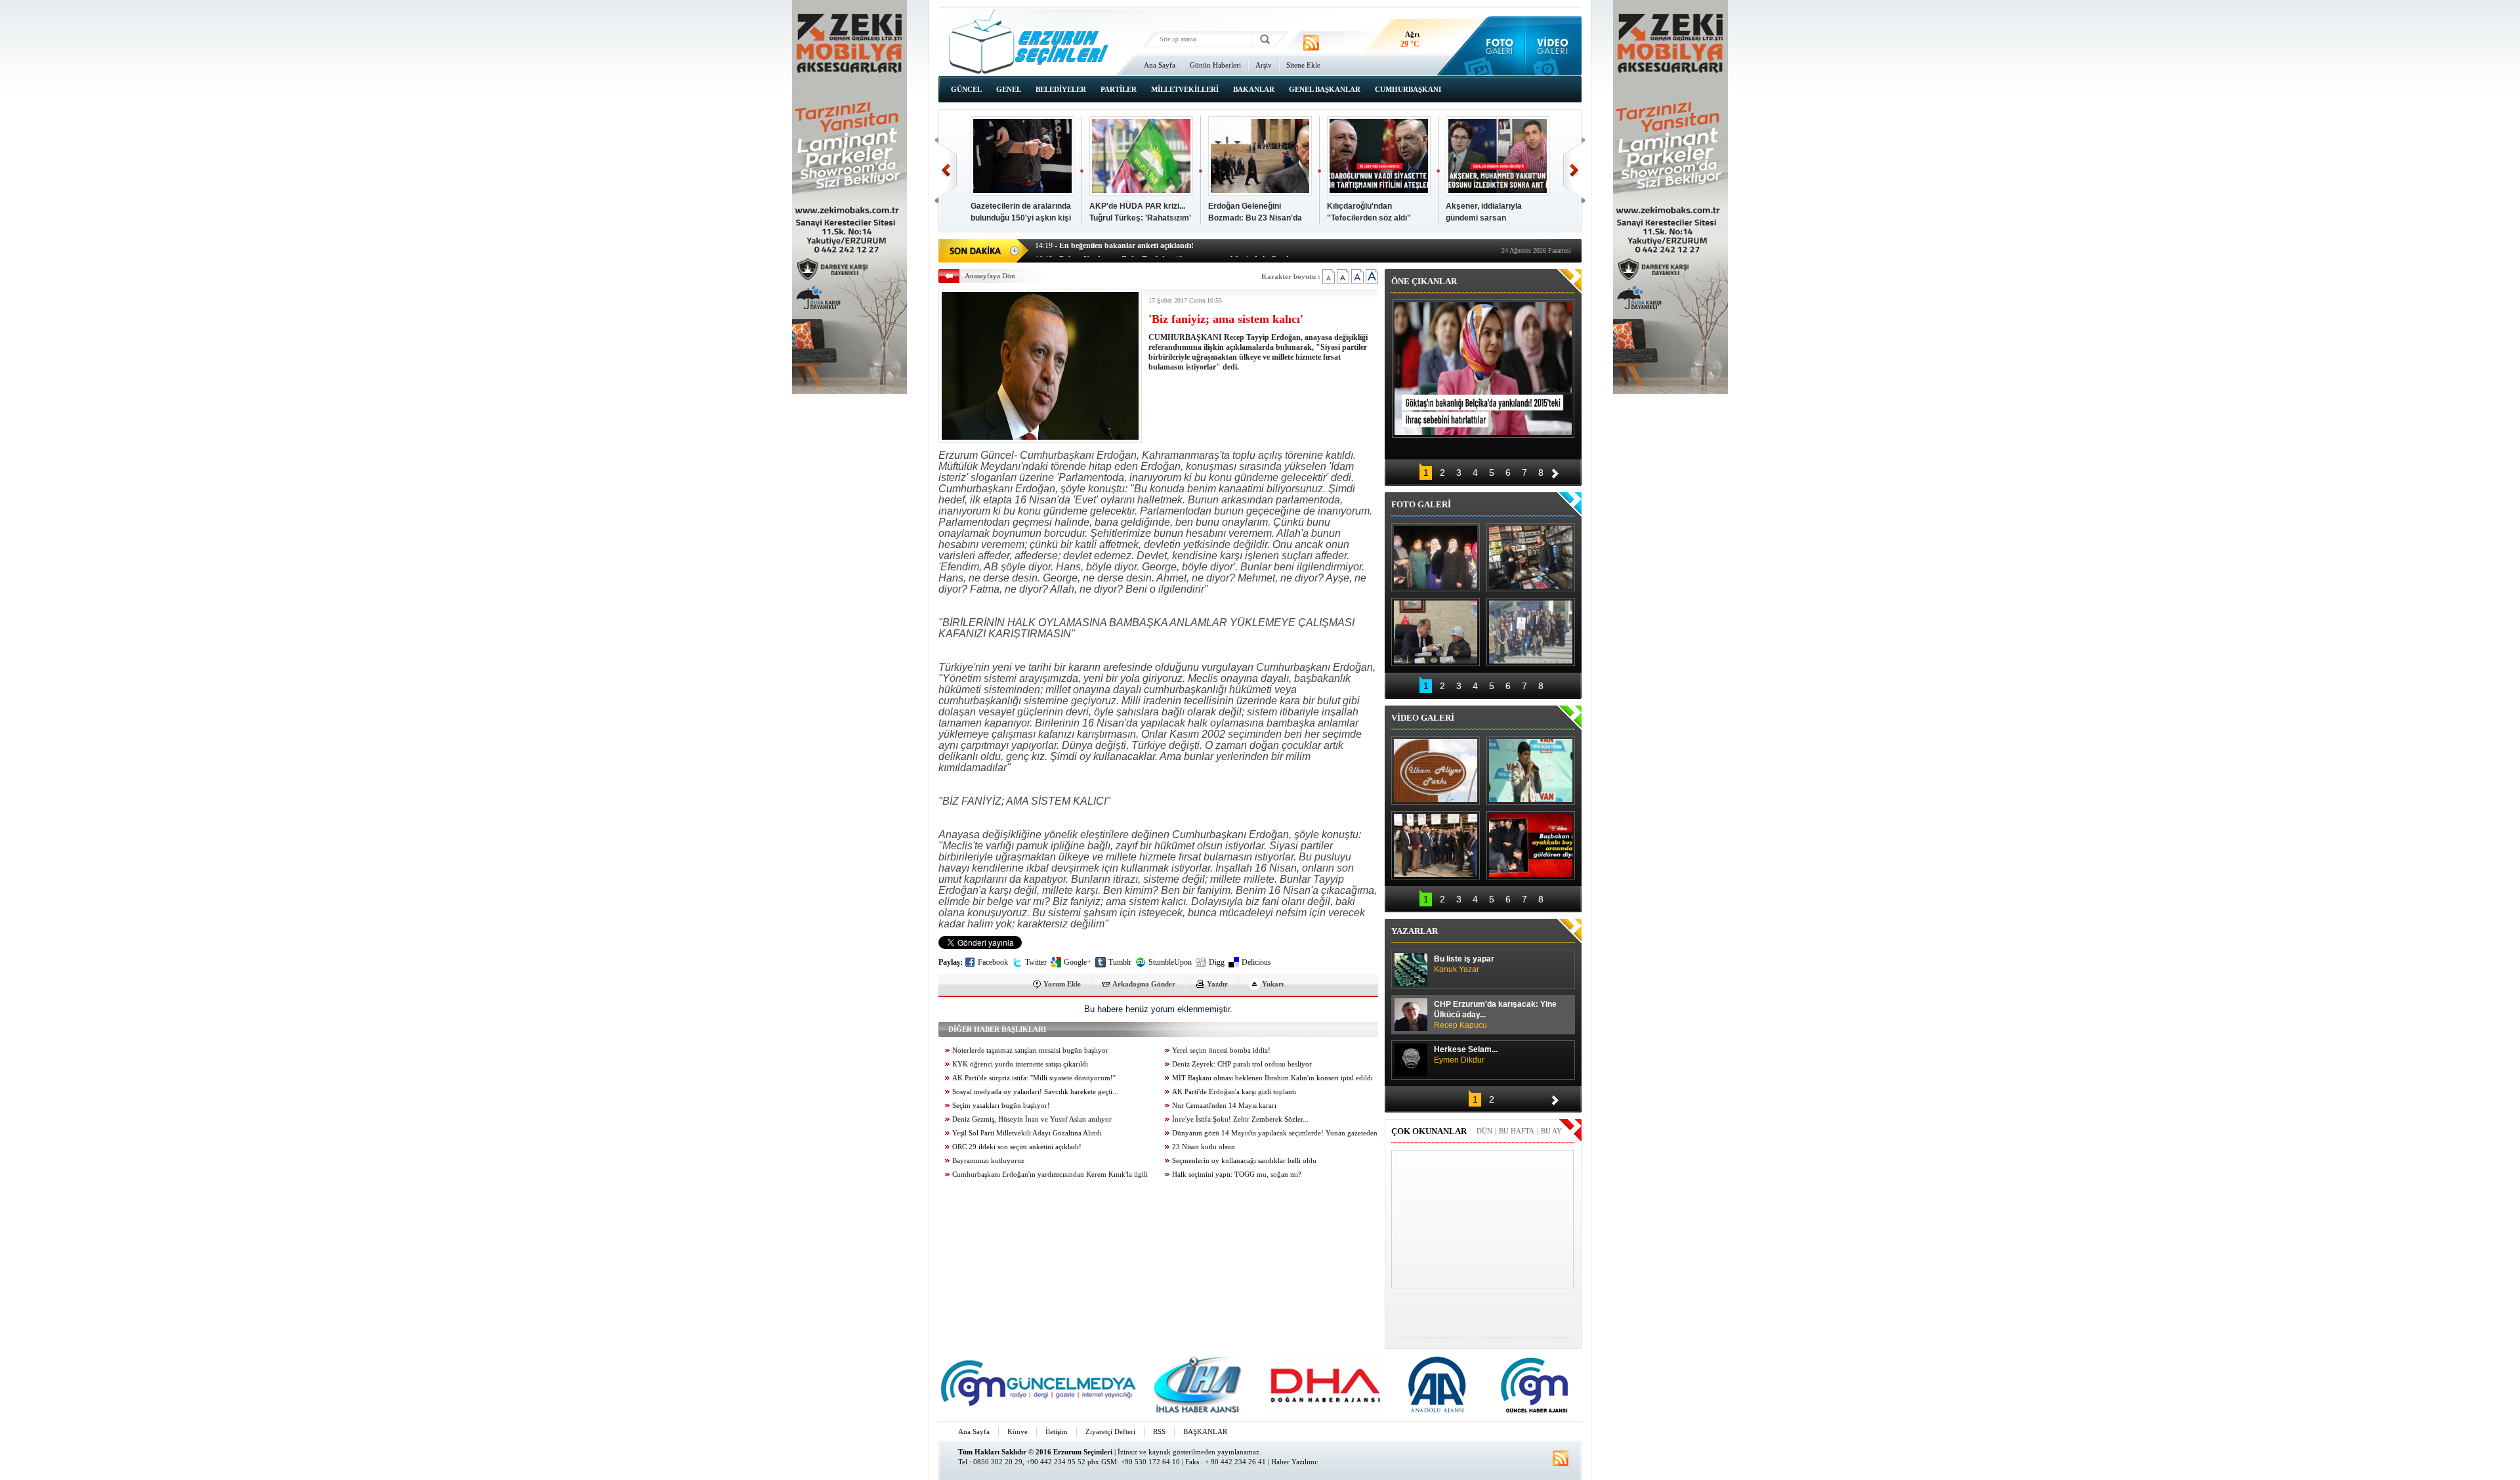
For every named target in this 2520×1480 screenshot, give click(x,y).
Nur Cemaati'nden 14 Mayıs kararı (1224, 1106)
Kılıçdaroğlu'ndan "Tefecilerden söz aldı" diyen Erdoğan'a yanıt (1369, 218)
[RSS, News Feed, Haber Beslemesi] (1311, 43)
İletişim (1057, 1431)
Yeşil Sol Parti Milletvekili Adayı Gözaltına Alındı (1027, 1133)
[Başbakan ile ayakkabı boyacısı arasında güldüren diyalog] (1531, 845)
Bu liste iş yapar (1464, 964)
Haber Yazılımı (1294, 1462)
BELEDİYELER (1061, 89)
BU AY (1551, 1131)
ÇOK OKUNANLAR (1429, 1131)
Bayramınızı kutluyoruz (988, 1161)
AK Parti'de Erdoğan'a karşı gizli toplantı (1234, 1092)
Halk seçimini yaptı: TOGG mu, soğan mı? (1237, 1174)
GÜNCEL (966, 89)
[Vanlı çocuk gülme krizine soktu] (1531, 771)
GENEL (1009, 89)
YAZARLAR (1415, 931)
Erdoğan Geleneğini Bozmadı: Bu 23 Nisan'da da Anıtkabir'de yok (1255, 218)
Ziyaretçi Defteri (1110, 1431)
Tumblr (1120, 962)
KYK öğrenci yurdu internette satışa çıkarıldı (1020, 1064)
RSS (1159, 1431)
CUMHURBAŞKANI (1408, 89)
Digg (1217, 962)
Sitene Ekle (1303, 65)
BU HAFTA (1517, 1131)
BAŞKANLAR (1205, 1431)
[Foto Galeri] (1497, 46)
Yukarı (1273, 984)
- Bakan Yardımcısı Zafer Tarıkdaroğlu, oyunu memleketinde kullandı (1163, 249)
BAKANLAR (1254, 89)
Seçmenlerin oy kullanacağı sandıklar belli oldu (1244, 1161)
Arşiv (1264, 65)
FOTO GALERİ (1421, 504)
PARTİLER (1119, 89)
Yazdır (1217, 984)
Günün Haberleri (1215, 65)
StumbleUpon (1170, 962)
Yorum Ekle (1062, 984)
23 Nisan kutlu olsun (1204, 1147)
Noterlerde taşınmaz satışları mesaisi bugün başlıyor (1030, 1050)
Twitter (1036, 962)
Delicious (1256, 962)
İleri (1574, 170)
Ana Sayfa (1160, 65)
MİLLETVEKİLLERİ (1185, 89)
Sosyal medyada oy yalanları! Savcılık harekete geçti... (1035, 1092)
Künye (1018, 1431)
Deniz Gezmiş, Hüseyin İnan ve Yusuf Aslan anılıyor (1032, 1119)
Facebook (993, 962)
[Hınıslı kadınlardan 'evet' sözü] (1436, 557)
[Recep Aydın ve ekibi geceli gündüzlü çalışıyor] (1531, 557)
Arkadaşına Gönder (1144, 984)
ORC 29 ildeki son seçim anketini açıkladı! (1017, 1147)
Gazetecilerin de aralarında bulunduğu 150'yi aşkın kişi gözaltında (1021, 218)
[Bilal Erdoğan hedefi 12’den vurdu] (1436, 845)
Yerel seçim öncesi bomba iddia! (1221, 1050)
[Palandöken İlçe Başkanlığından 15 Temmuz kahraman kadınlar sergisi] (1531, 632)
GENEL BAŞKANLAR (1325, 89)
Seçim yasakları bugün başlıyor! (1001, 1106)
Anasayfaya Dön (990, 276)
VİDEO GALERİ (1423, 718)
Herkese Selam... (1466, 1055)
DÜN (1484, 1131)
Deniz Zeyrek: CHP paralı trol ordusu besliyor (1242, 1064)
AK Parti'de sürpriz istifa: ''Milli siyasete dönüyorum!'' (1034, 1078)
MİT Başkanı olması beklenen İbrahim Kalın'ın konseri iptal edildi (1272, 1078)
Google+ (1078, 962)
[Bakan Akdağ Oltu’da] (1436, 632)
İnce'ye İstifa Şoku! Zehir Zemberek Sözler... (1240, 1119)
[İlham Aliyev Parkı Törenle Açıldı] (1436, 771)
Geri (946, 170)
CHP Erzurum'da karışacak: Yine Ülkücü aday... (1495, 1015)
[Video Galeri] (1554, 46)
